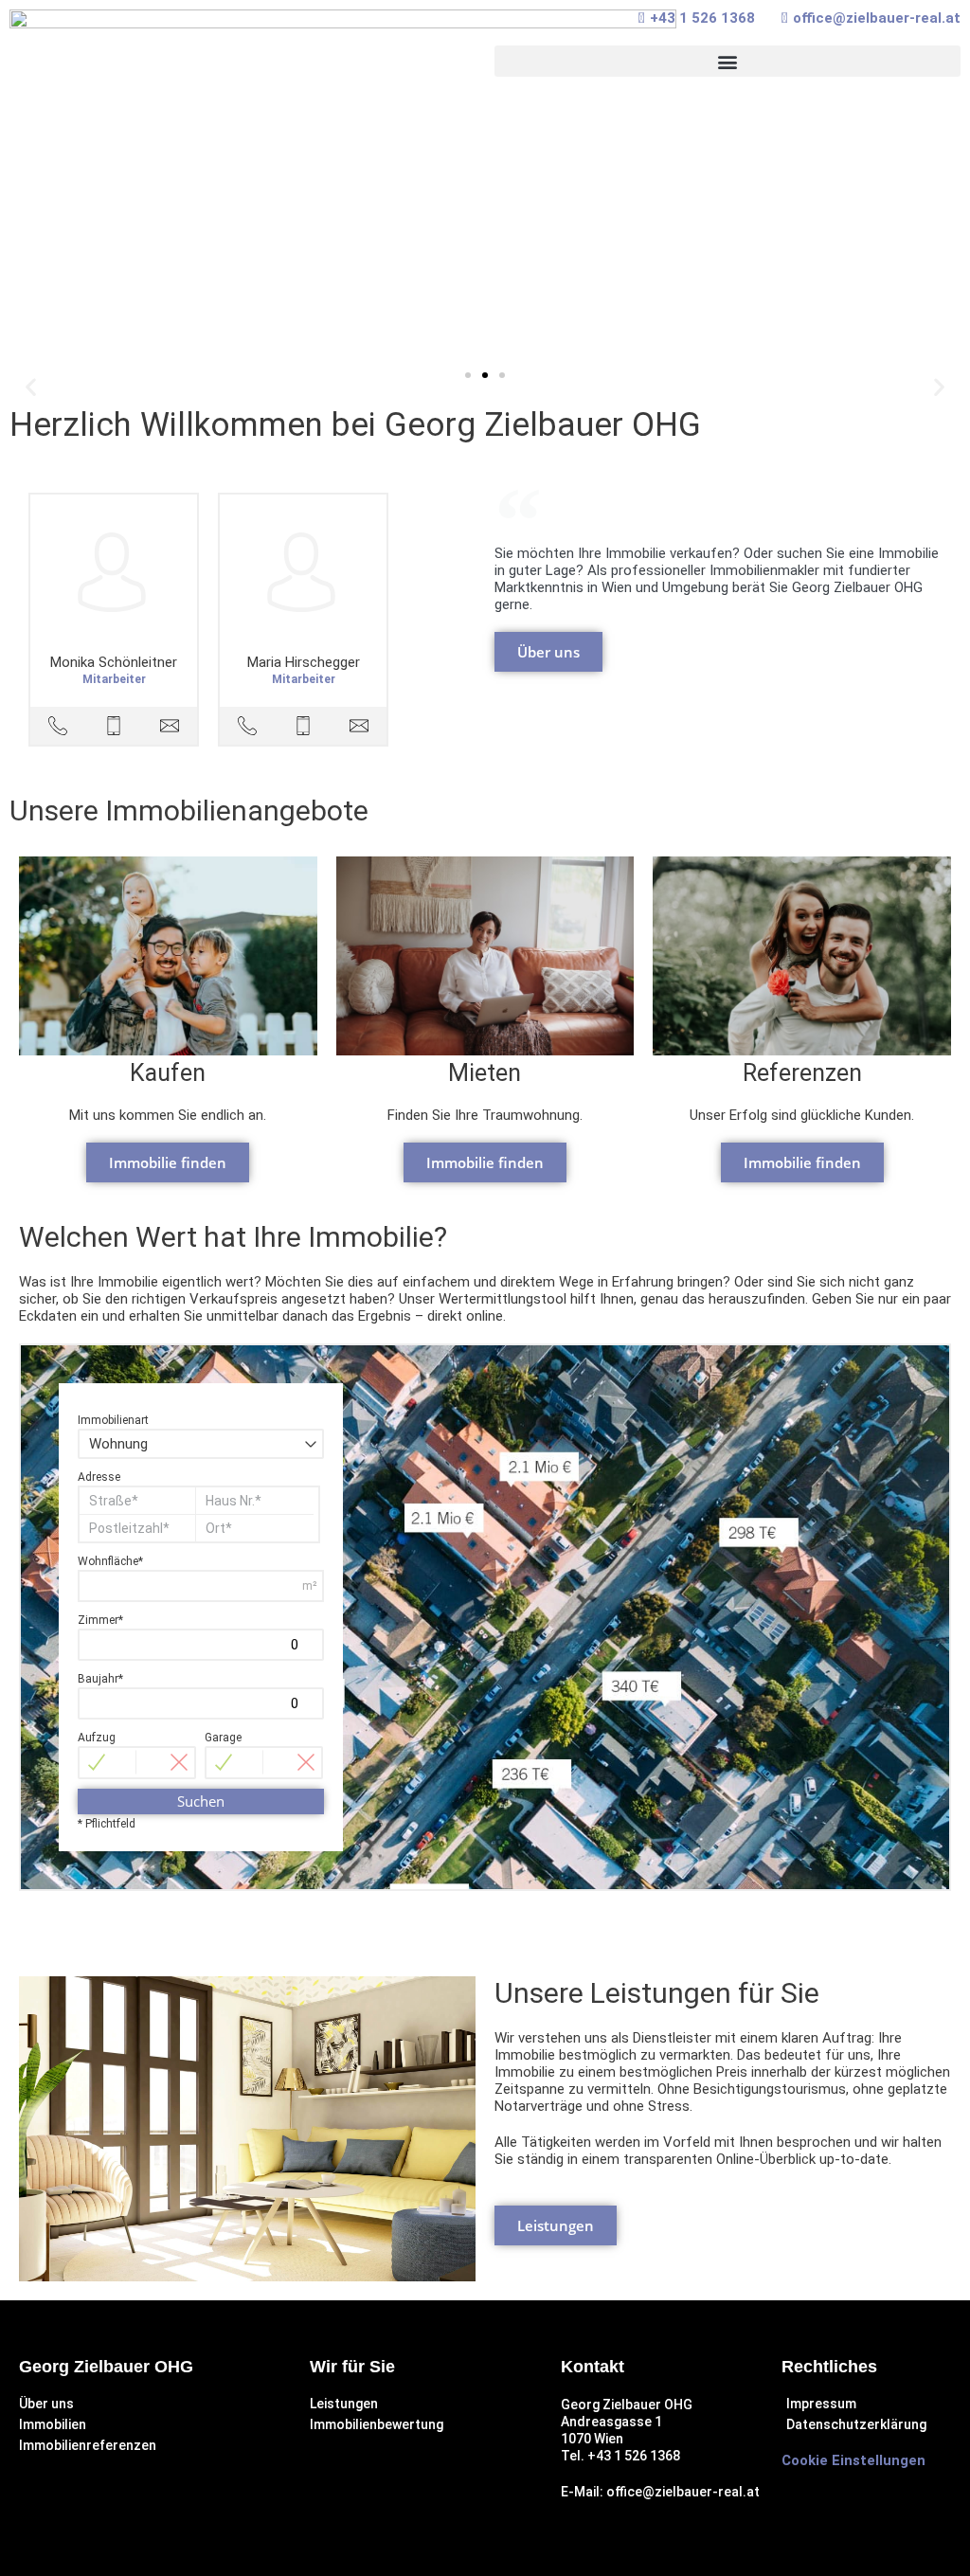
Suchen (201, 1801)
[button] (727, 61)
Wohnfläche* (110, 1561)
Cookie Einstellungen (853, 2460)
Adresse (99, 1477)
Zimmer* (100, 1620)
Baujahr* (100, 1679)
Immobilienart (113, 1420)
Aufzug (97, 1738)
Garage (223, 1738)
